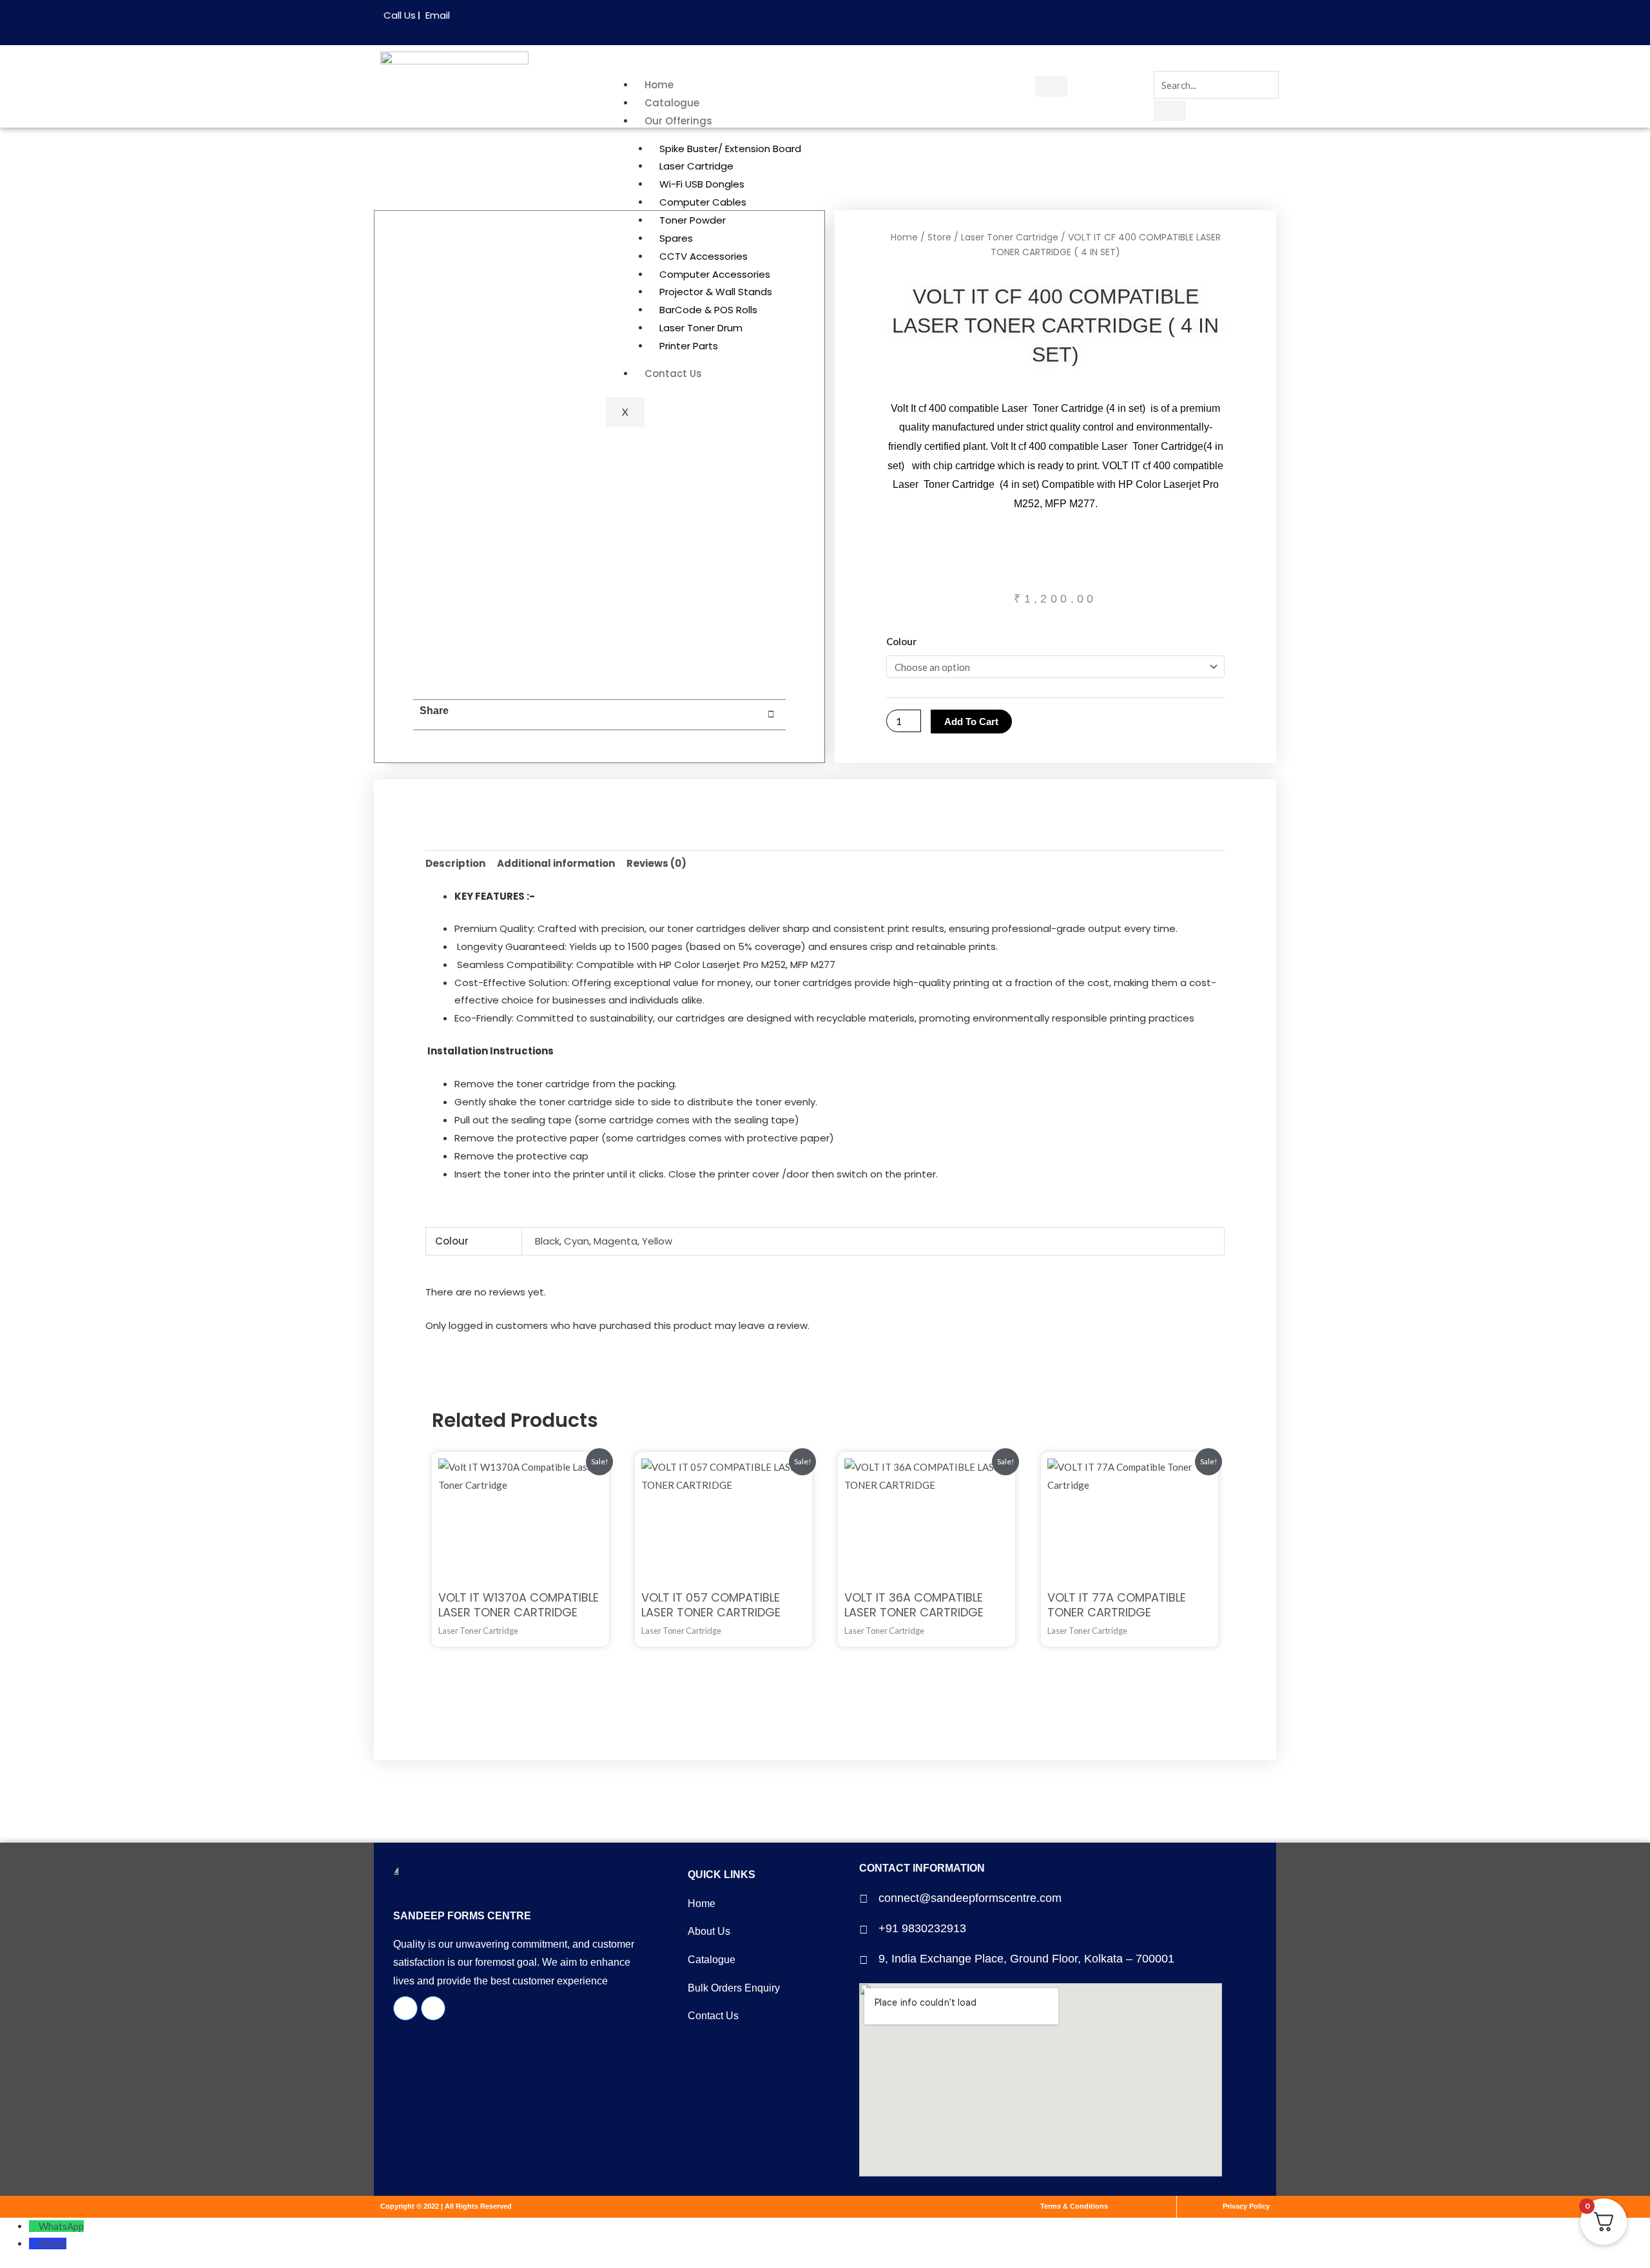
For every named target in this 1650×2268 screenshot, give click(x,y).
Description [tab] (455, 863)
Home (659, 85)
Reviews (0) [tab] (656, 863)
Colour (901, 641)
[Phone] (34, 2244)
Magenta (616, 1241)
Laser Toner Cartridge (1010, 237)
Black (547, 1241)
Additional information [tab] (556, 863)
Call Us (400, 15)
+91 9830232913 (922, 1928)
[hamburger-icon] (1051, 86)
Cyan (577, 1241)
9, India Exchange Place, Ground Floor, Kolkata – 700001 (1026, 1959)
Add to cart (971, 722)
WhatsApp (61, 2226)
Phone (53, 2244)
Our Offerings (678, 121)
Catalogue (672, 103)
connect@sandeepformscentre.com (970, 1898)
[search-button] (1170, 111)
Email (438, 15)
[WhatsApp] (34, 2226)
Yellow (657, 1241)
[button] (513, 715)
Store (939, 237)
